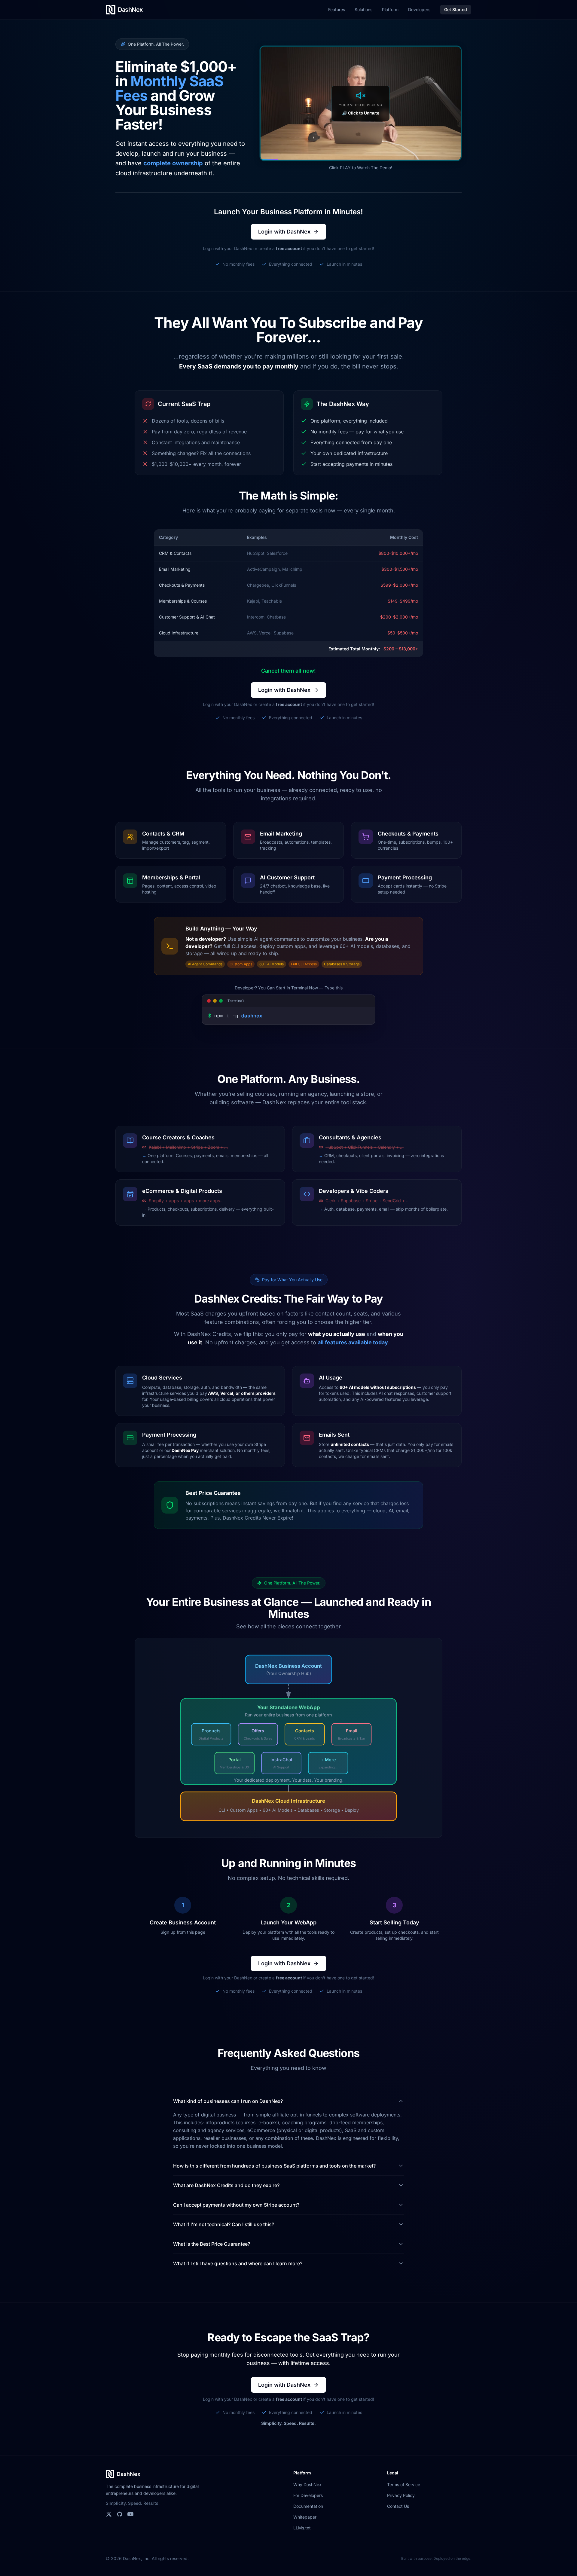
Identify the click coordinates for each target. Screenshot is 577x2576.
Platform (390, 9)
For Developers (308, 2495)
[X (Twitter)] (109, 2514)
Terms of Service (404, 2484)
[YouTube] (130, 2514)
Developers (419, 9)
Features (337, 9)
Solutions (363, 9)
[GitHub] (120, 2514)
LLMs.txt (302, 2528)
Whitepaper (305, 2517)
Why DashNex (307, 2484)
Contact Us (398, 2506)
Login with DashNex (284, 232)
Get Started (456, 9)
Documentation (308, 2506)
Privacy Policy (401, 2495)
